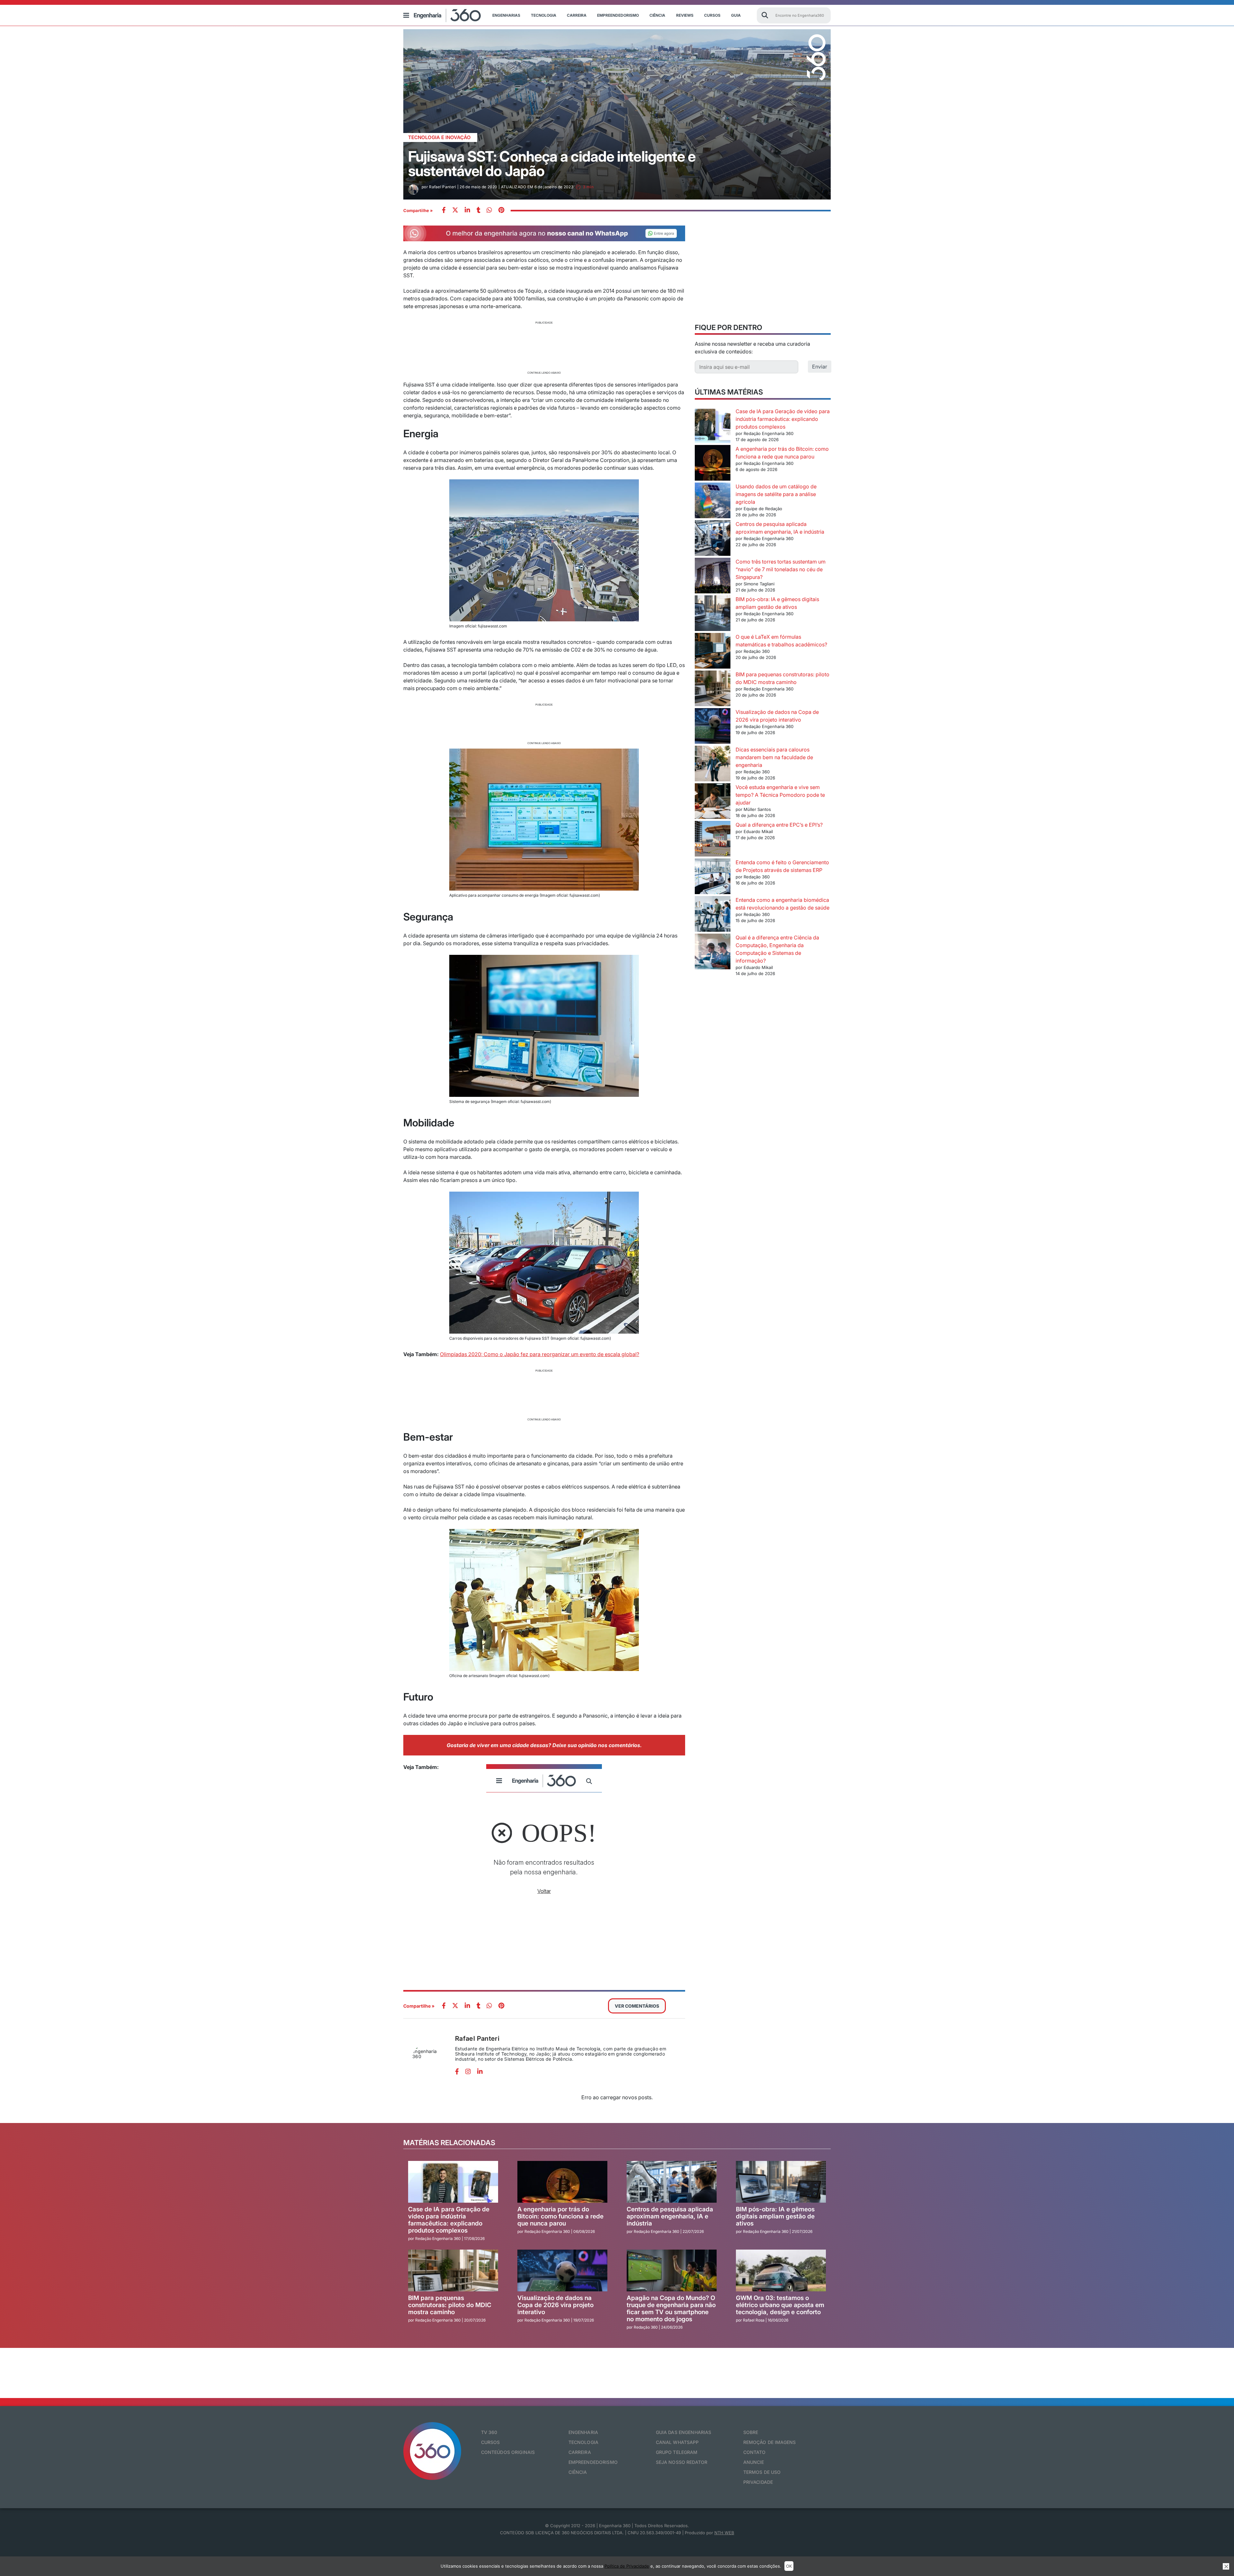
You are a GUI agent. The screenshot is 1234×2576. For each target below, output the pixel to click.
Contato (755, 2452)
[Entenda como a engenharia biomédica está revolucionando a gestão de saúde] (713, 915)
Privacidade (758, 2482)
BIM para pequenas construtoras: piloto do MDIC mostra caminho (450, 2305)
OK (789, 2566)
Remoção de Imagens (770, 2442)
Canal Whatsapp (677, 2442)
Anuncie (754, 2462)
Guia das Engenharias (684, 2432)
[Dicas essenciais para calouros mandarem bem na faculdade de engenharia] (713, 764)
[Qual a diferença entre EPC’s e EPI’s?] (713, 840)
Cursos (712, 15)
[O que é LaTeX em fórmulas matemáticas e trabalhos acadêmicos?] (713, 652)
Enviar (820, 367)
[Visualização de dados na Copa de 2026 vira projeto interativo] (713, 727)
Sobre (751, 2432)
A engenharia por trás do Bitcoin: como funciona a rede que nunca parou (560, 2216)
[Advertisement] (544, 347)
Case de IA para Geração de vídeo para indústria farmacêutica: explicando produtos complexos (783, 419)
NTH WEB (724, 2533)
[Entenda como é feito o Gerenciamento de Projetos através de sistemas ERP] (713, 877)
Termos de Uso (762, 2472)
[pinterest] (501, 211)
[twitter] (455, 211)
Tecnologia (544, 15)
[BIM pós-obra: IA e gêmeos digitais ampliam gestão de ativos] (713, 614)
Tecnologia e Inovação (439, 137)
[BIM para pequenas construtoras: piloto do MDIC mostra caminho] (713, 689)
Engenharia (583, 2432)
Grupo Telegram (677, 2452)
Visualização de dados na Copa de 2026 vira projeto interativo (555, 2305)
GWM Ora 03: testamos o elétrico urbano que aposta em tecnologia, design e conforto (780, 2305)
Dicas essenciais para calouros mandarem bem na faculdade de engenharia (774, 757)
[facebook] (444, 211)
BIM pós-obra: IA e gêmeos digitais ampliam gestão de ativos (775, 2216)
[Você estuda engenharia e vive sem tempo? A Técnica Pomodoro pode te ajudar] (713, 802)
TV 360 (489, 2432)
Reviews (685, 15)
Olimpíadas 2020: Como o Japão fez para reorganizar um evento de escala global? (540, 1354)
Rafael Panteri (477, 2039)
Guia (736, 15)
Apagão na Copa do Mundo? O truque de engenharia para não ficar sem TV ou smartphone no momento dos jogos (671, 2309)
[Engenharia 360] (447, 15)
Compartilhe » (418, 210)
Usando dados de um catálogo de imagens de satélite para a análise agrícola (776, 494)
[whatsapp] (467, 211)
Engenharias (506, 15)
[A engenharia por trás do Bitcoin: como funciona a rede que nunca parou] (713, 464)
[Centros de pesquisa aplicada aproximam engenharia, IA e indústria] (713, 539)
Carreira (577, 15)
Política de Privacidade (627, 2566)
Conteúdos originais (508, 2452)
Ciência (657, 15)
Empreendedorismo (618, 15)
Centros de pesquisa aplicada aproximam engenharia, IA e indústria (670, 2216)
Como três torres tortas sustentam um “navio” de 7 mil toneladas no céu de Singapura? (781, 569)
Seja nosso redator (682, 2462)
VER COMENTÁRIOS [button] (637, 2006)
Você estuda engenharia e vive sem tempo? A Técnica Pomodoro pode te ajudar (780, 795)
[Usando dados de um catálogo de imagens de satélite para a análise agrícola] (713, 501)
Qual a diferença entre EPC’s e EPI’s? (779, 825)
